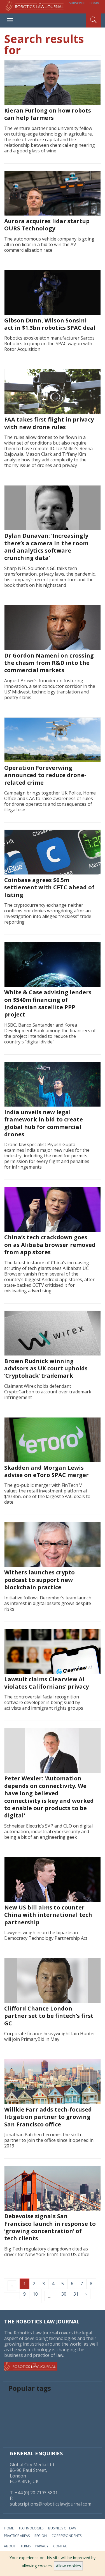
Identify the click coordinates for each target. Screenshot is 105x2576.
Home (9, 2528)
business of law (62, 2528)
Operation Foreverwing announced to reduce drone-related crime (45, 775)
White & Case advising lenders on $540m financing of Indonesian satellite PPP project (48, 1003)
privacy (42, 2546)
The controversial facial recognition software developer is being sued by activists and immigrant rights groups (44, 1702)
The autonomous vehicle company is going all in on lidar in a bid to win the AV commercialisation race (49, 244)
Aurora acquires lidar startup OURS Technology (47, 225)
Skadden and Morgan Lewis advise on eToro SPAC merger (46, 1471)
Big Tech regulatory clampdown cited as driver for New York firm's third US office (47, 2252)
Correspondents (66, 2536)
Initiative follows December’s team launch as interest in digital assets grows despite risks (48, 1603)
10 (35, 2294)
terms (25, 2546)
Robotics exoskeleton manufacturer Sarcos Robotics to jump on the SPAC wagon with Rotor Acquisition (49, 344)
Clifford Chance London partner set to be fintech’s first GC (49, 2016)
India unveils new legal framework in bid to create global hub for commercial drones (44, 1123)
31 (76, 2294)
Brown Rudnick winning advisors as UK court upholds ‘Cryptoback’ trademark (46, 1368)
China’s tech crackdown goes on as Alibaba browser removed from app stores (50, 1245)
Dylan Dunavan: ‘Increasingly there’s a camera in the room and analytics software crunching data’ (46, 547)
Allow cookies (68, 2566)
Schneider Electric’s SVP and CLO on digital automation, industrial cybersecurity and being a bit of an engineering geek (48, 1831)
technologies (31, 2528)
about (10, 2546)
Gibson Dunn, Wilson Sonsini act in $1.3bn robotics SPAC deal (50, 324)
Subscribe (77, 3)
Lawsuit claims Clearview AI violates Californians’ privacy (46, 1683)
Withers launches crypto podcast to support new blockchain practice (39, 1580)
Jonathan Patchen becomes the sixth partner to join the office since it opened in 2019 (49, 2140)
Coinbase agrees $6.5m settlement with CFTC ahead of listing (49, 887)
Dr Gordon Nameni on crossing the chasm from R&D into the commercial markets (49, 663)
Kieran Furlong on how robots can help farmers (48, 114)
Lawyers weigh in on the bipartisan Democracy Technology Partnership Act (46, 1935)
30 (64, 2294)
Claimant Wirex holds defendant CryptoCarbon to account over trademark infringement (48, 1392)
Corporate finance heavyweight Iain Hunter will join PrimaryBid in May (50, 2036)
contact (61, 2546)
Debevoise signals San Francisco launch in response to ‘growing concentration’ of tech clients (50, 2227)
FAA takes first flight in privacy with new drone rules (49, 423)
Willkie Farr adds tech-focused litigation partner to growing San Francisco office (48, 2117)
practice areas (17, 2536)
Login (94, 3)
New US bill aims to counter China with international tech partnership (48, 1915)
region (41, 2536)
